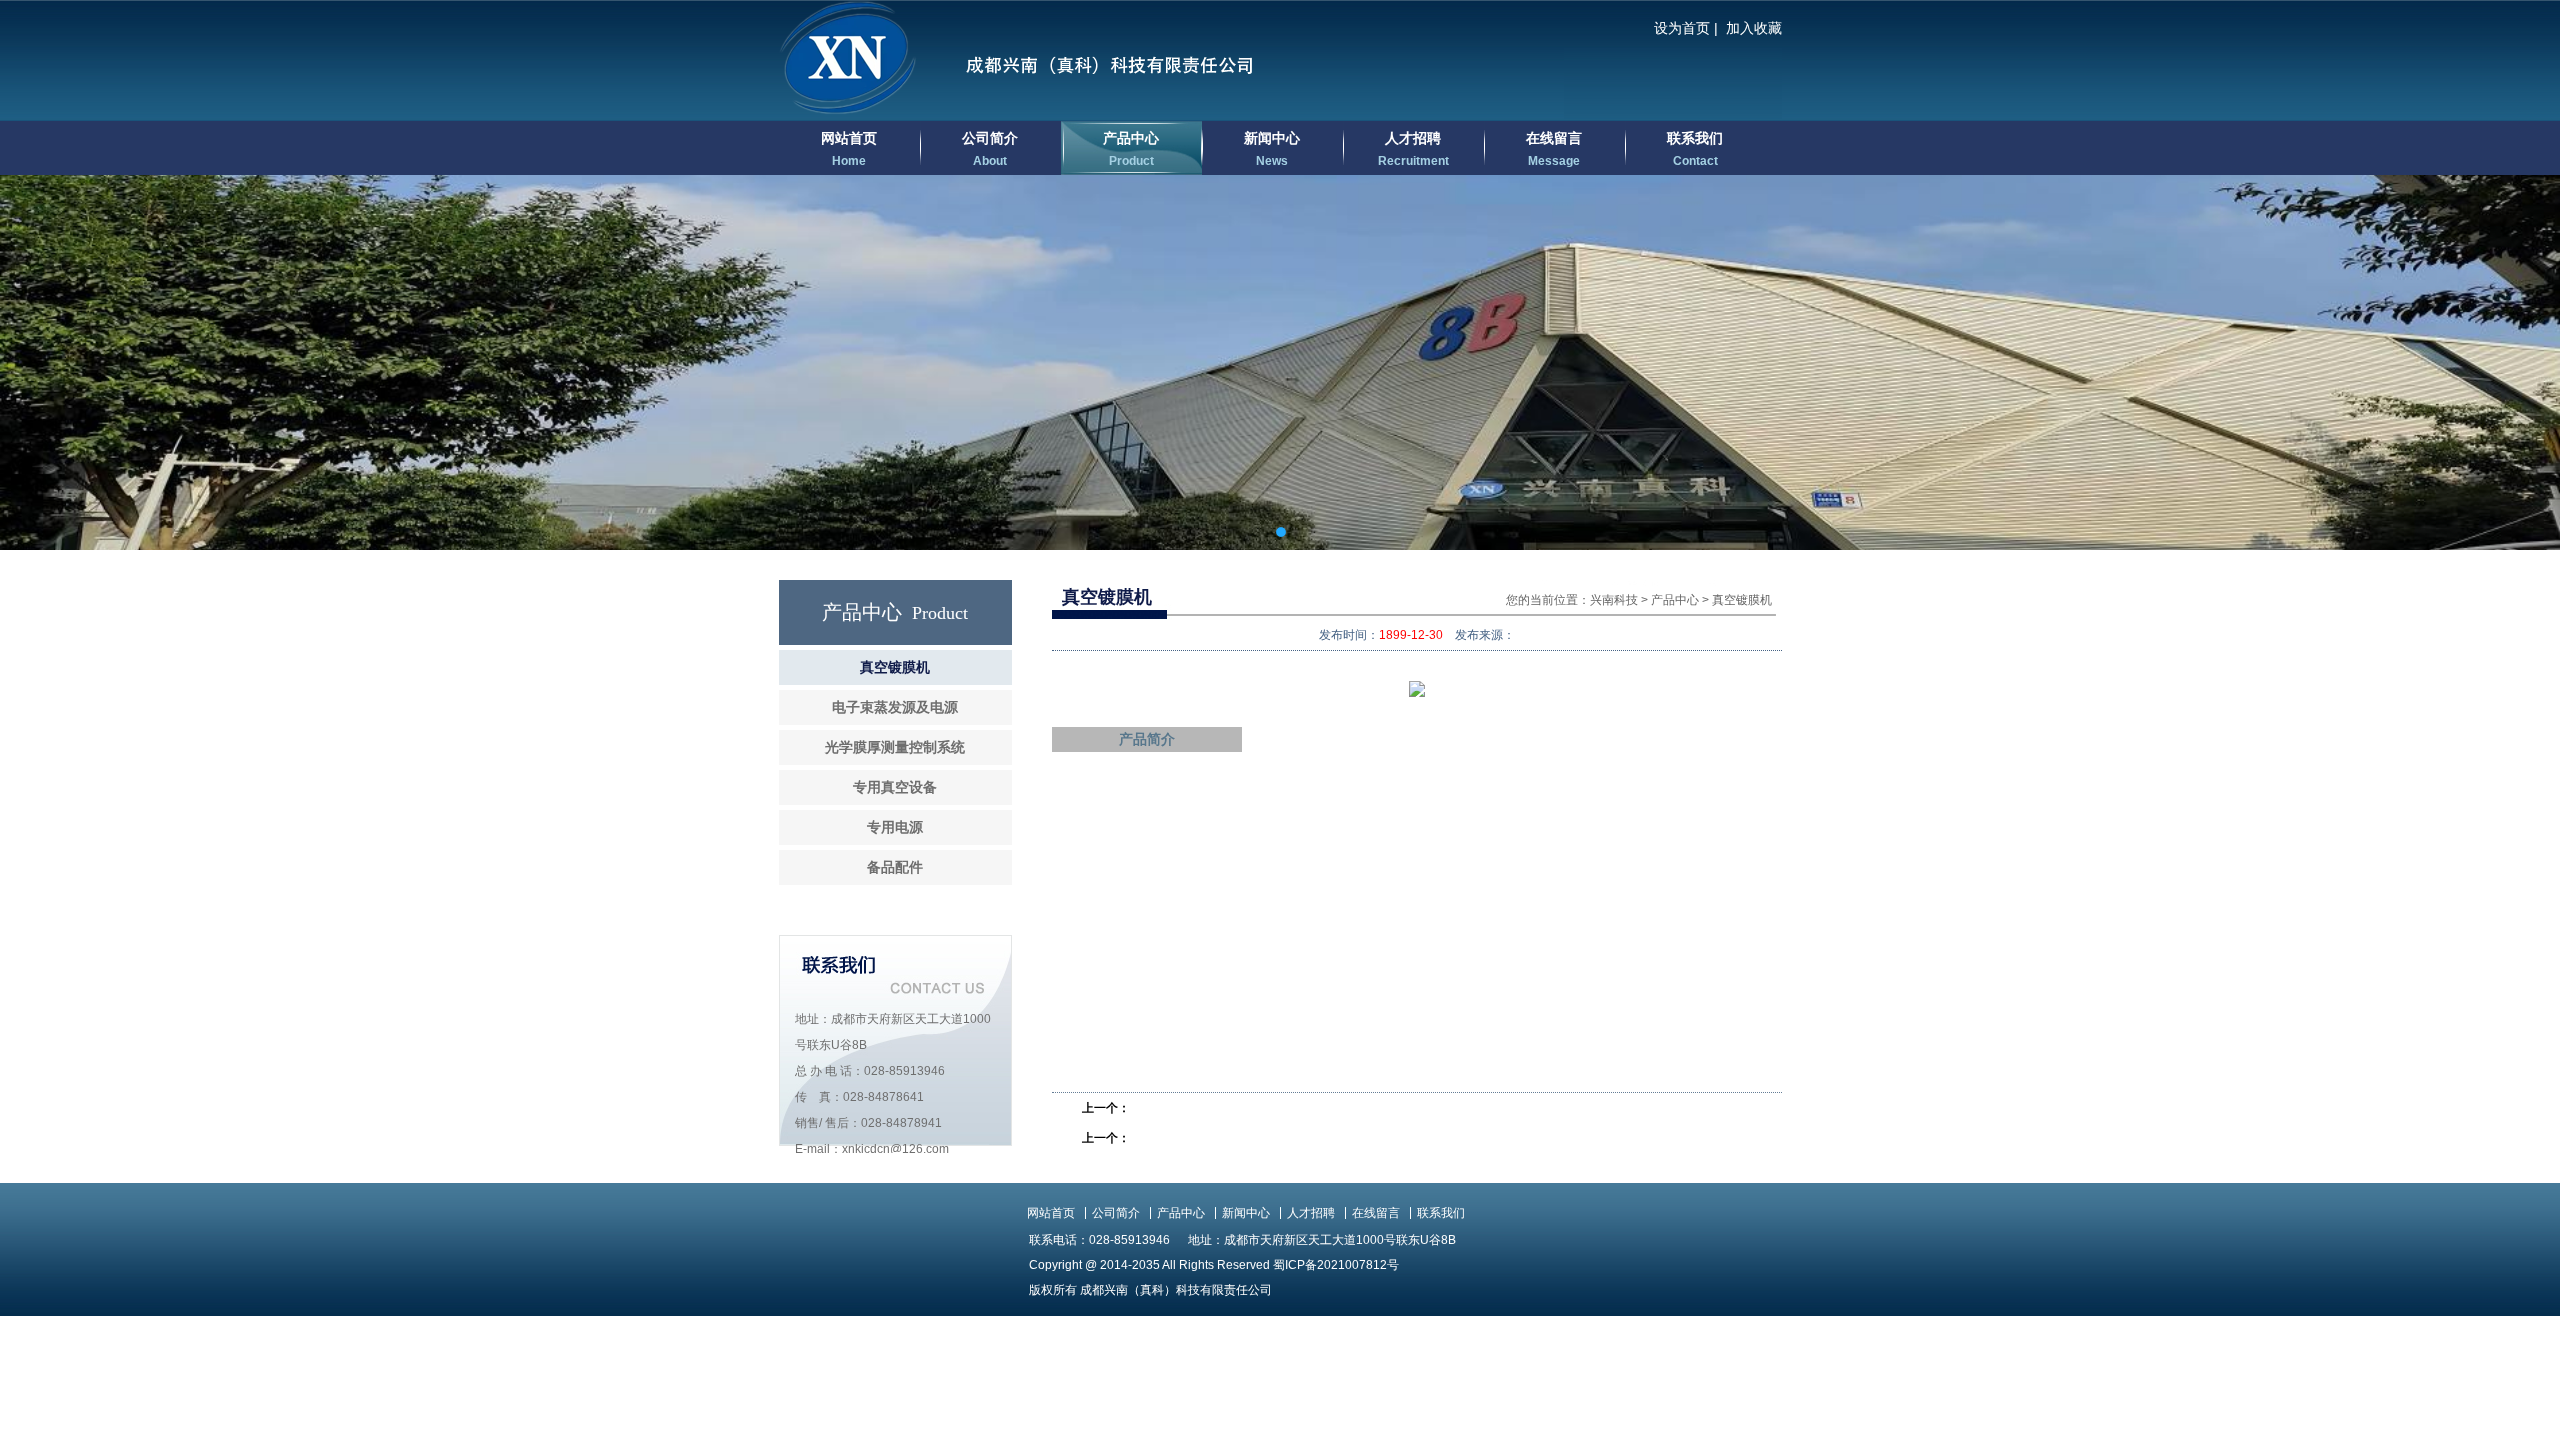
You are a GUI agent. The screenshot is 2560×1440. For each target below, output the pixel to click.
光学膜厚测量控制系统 (895, 747)
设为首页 (1682, 28)
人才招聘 (1413, 149)
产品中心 (1131, 149)
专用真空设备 (895, 787)
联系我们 (1695, 149)
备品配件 (895, 867)
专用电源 (895, 827)
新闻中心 (1272, 149)
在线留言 (1554, 149)
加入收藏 (1754, 28)
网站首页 (849, 149)
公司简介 (990, 149)
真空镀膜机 (895, 667)
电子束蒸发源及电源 (895, 707)
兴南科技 (1614, 600)
